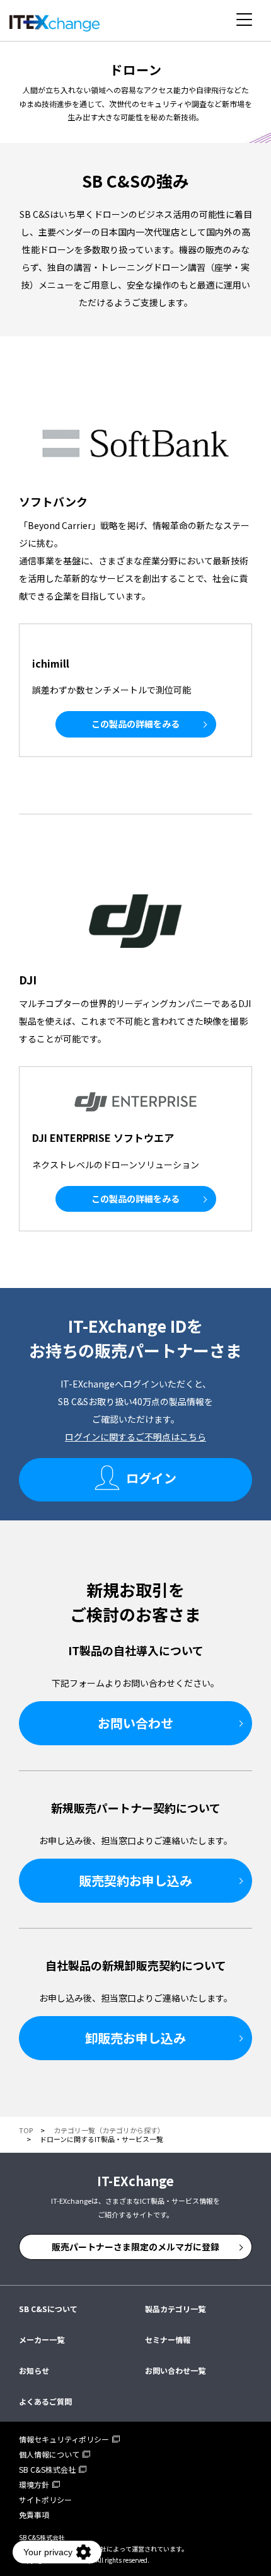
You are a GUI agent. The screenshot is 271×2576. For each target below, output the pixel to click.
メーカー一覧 (42, 2339)
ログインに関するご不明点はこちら (135, 1437)
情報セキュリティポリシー (64, 2439)
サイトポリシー (45, 2499)
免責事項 (34, 2515)
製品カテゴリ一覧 (175, 2309)
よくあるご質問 (45, 2401)
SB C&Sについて (48, 2309)
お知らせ (34, 2370)
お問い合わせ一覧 (175, 2370)
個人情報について (49, 2454)
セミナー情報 (168, 2339)
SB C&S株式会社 (47, 2469)
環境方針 (34, 2484)
